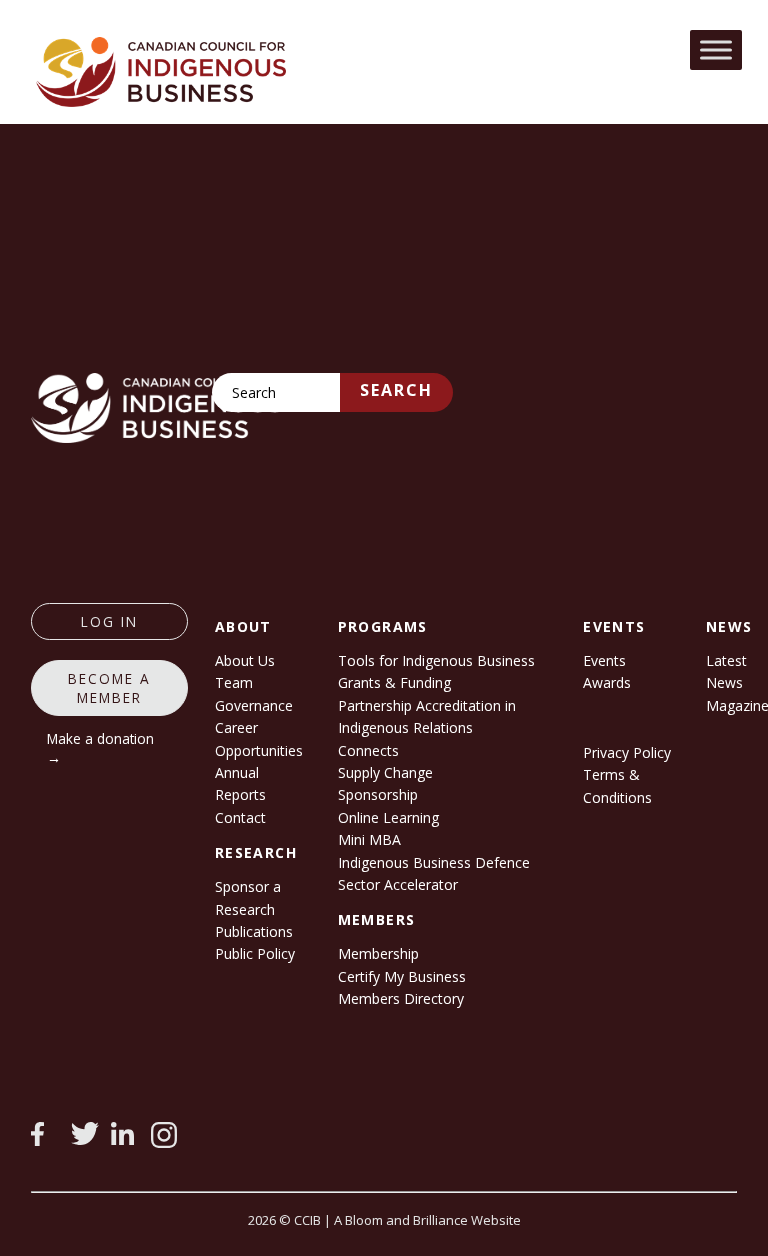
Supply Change (385, 772)
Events (604, 660)
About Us (245, 660)
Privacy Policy (627, 752)
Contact (240, 817)
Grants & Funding (394, 682)
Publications (254, 931)
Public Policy (255, 953)
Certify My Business (402, 976)
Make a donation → (100, 748)
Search (396, 390)
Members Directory (401, 998)
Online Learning (388, 817)
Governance (254, 705)
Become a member (109, 688)
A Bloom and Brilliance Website (427, 1220)
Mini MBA (369, 839)
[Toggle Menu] (716, 49)
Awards (607, 682)
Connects (368, 750)
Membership (378, 953)
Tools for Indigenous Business (436, 660)
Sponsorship (378, 794)
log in (109, 621)
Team (234, 682)
